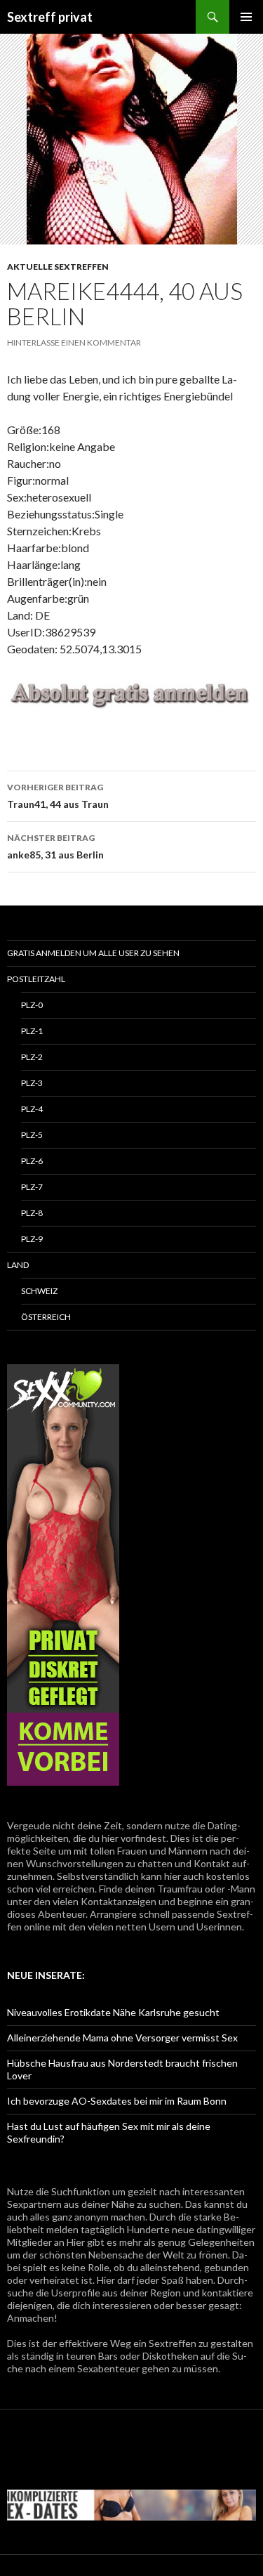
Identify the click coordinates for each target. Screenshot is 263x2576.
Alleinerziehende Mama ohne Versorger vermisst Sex (122, 2038)
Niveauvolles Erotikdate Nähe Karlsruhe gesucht (113, 2012)
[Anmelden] (131, 696)
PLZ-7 (32, 1187)
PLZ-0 (32, 1005)
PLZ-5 (32, 1135)
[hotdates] (63, 1575)
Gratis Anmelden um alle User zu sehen (93, 953)
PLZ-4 (32, 1109)
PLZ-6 (32, 1161)
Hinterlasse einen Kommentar (74, 342)
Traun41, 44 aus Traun (58, 796)
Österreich (46, 1317)
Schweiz (39, 1291)
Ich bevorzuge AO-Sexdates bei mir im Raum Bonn (117, 2101)
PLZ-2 (32, 1057)
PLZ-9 (32, 1239)
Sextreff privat (50, 17)
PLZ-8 (32, 1213)
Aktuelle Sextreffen (58, 267)
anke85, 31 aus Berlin (55, 846)
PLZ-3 (32, 1083)
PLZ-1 (32, 1031)
